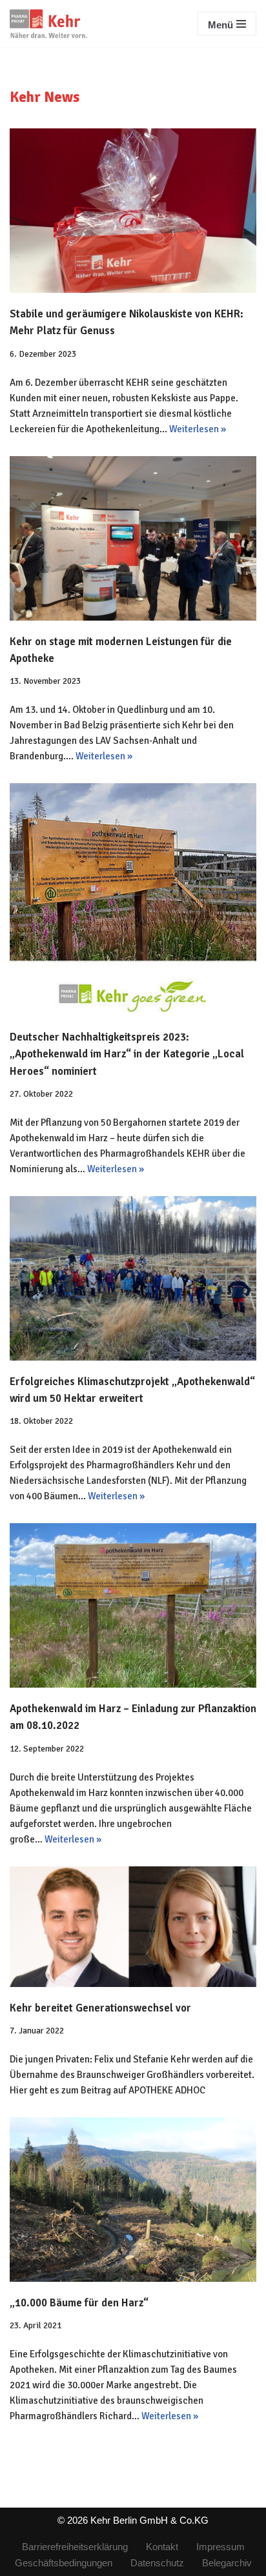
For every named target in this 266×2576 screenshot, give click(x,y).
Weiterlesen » (198, 429)
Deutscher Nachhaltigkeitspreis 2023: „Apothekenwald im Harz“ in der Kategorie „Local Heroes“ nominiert (127, 1054)
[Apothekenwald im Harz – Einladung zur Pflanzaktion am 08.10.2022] (133, 1605)
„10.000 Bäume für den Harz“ (79, 2303)
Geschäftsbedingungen (64, 2563)
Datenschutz (157, 2563)
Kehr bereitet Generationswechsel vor (100, 2008)
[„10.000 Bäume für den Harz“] (133, 2200)
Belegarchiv (227, 2563)
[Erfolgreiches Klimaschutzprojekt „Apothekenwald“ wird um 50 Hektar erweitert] (133, 1278)
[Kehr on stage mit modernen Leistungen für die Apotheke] (133, 538)
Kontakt (162, 2547)
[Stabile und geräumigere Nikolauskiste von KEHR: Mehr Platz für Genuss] (133, 211)
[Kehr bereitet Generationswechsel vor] (133, 1927)
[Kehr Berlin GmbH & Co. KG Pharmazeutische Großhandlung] (48, 24)
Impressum (220, 2547)
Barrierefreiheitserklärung (75, 2547)
